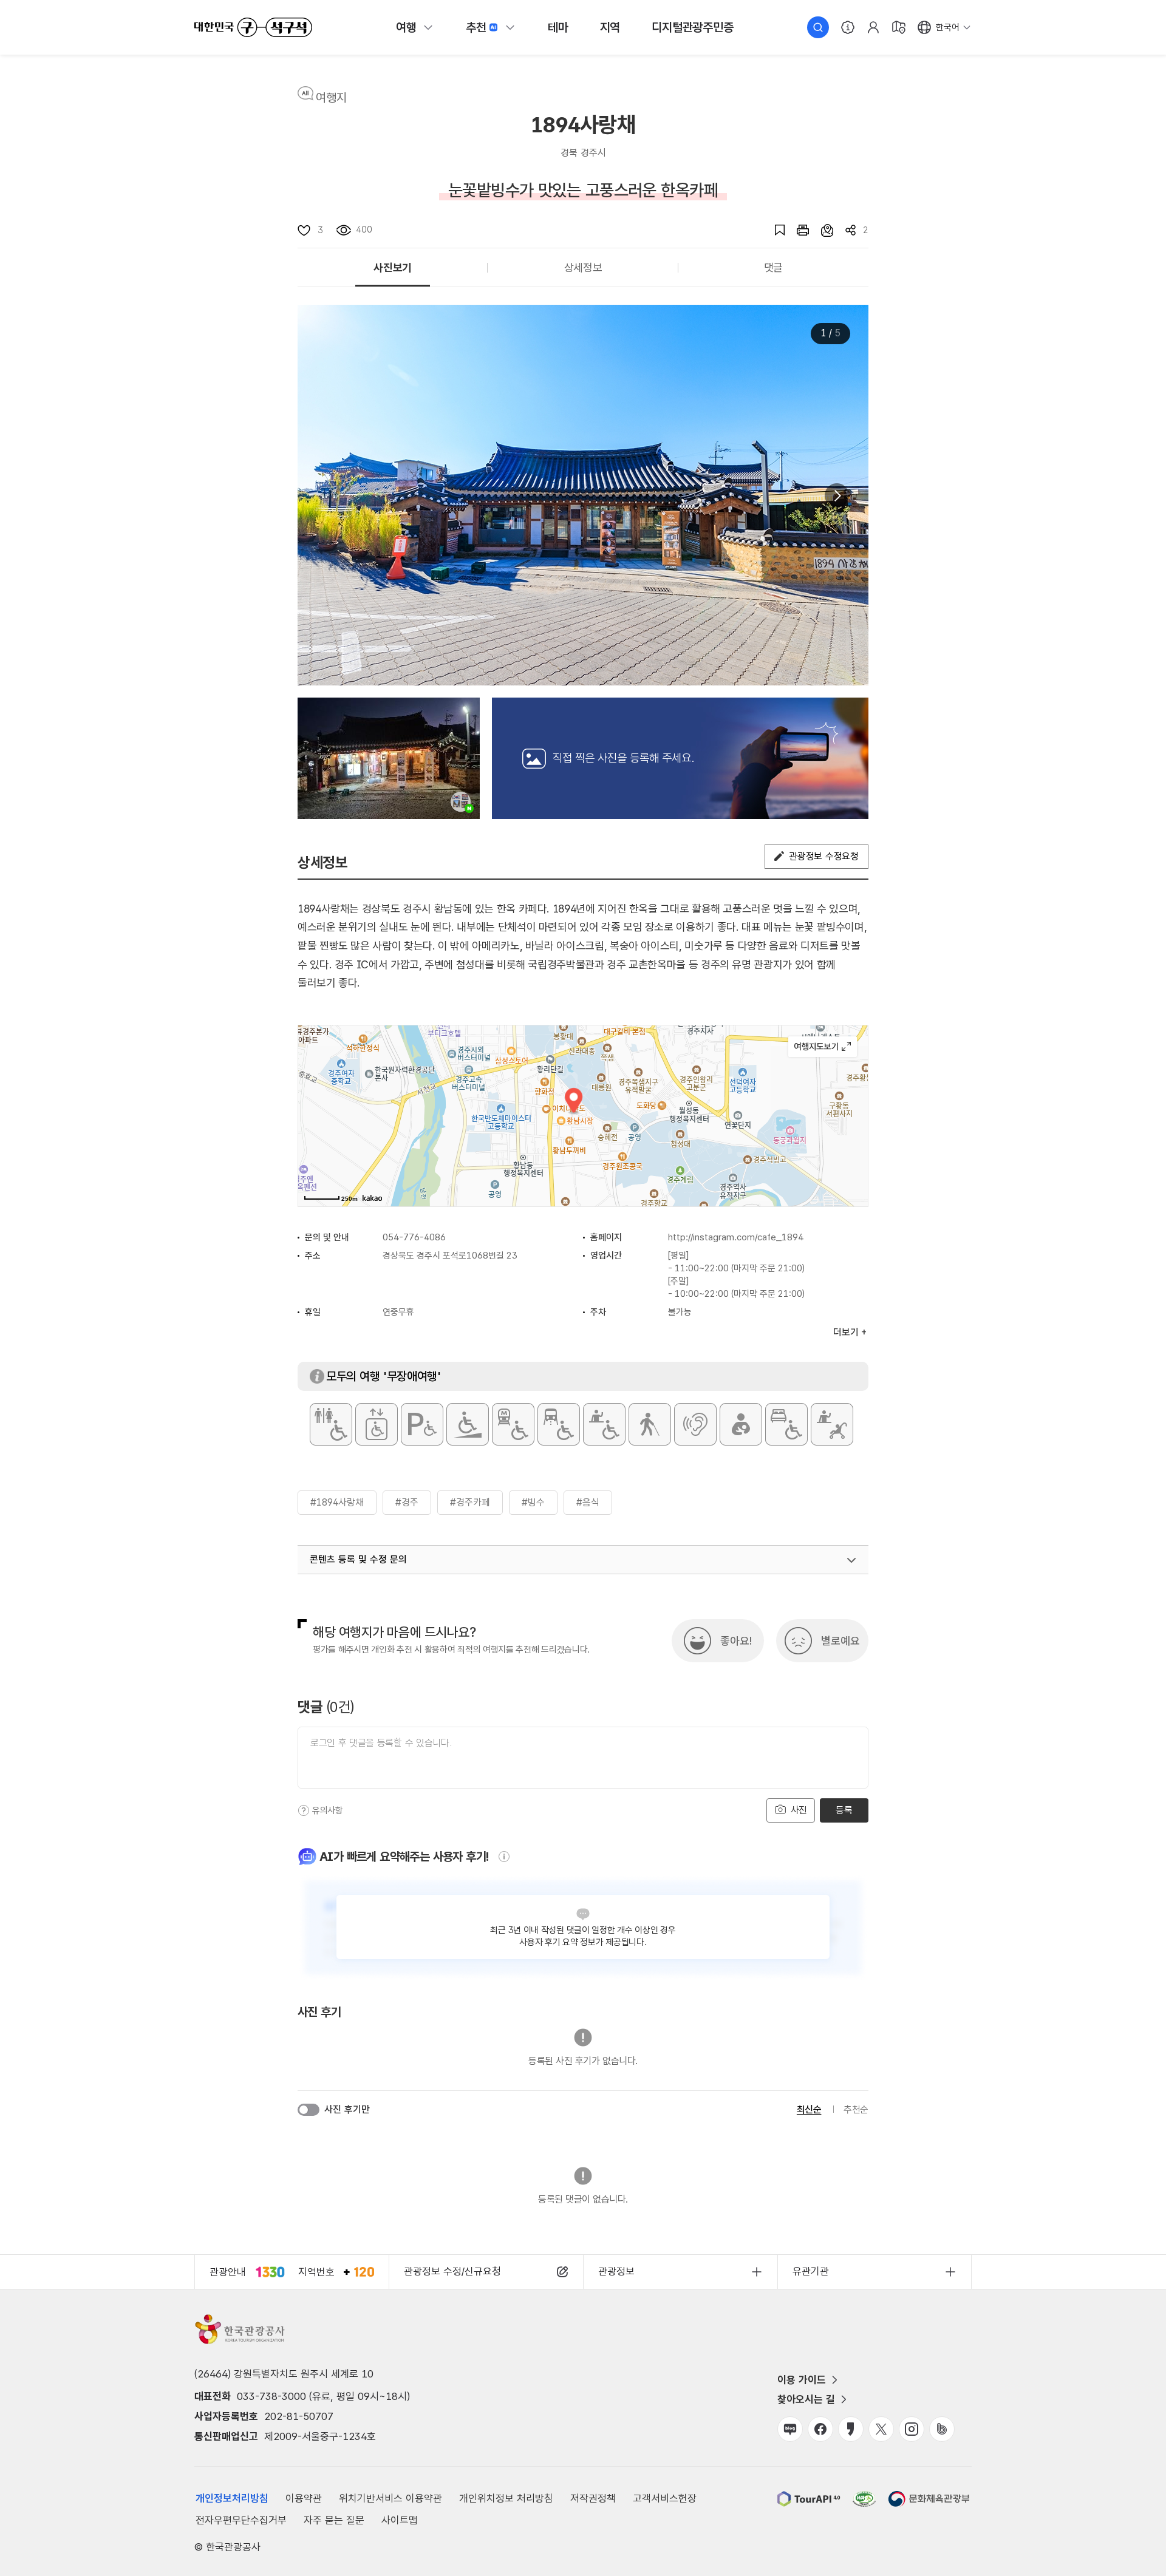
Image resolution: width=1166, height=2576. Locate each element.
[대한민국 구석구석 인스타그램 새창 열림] (912, 2429)
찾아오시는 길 (806, 2399)
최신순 (809, 2109)
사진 (797, 1810)
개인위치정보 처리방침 (506, 2498)
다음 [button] (837, 495)
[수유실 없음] (741, 1424)
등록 (844, 1810)
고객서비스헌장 (665, 2498)
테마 (558, 27)
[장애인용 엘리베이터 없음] (377, 1424)
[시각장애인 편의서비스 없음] (650, 1424)
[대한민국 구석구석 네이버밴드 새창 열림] (942, 2429)
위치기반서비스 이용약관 (390, 2498)
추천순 (856, 2109)
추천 (476, 27)
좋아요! (736, 1641)
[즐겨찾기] (774, 230)
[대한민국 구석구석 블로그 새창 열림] (790, 2429)
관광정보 (616, 2271)
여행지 (331, 98)
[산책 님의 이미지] (389, 758)
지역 (610, 27)
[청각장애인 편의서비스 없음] (695, 1424)
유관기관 (811, 2271)
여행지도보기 (823, 1047)
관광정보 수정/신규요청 (452, 2271)
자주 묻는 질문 (334, 2520)
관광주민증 (692, 27)
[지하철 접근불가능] (513, 1424)
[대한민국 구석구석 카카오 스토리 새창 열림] (851, 2429)
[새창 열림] (797, 230)
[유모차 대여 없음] (832, 1424)
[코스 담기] (821, 230)
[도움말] (304, 1810)
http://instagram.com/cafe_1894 (736, 1237)
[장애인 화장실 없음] (331, 1424)
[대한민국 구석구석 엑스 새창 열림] (881, 2429)
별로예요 (840, 1641)
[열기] (851, 1560)
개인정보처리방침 (232, 2498)
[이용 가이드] (848, 27)
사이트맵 (400, 2520)
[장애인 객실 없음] (786, 1424)
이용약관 (304, 2498)
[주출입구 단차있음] (468, 1424)
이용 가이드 (802, 2380)
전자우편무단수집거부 (241, 2520)
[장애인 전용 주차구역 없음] (422, 1424)
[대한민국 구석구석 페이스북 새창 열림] (820, 2429)
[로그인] (873, 27)
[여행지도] (899, 27)
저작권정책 (593, 2498)
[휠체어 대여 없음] (604, 1424)
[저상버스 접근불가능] (559, 1424)
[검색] (818, 27)
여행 (406, 27)
